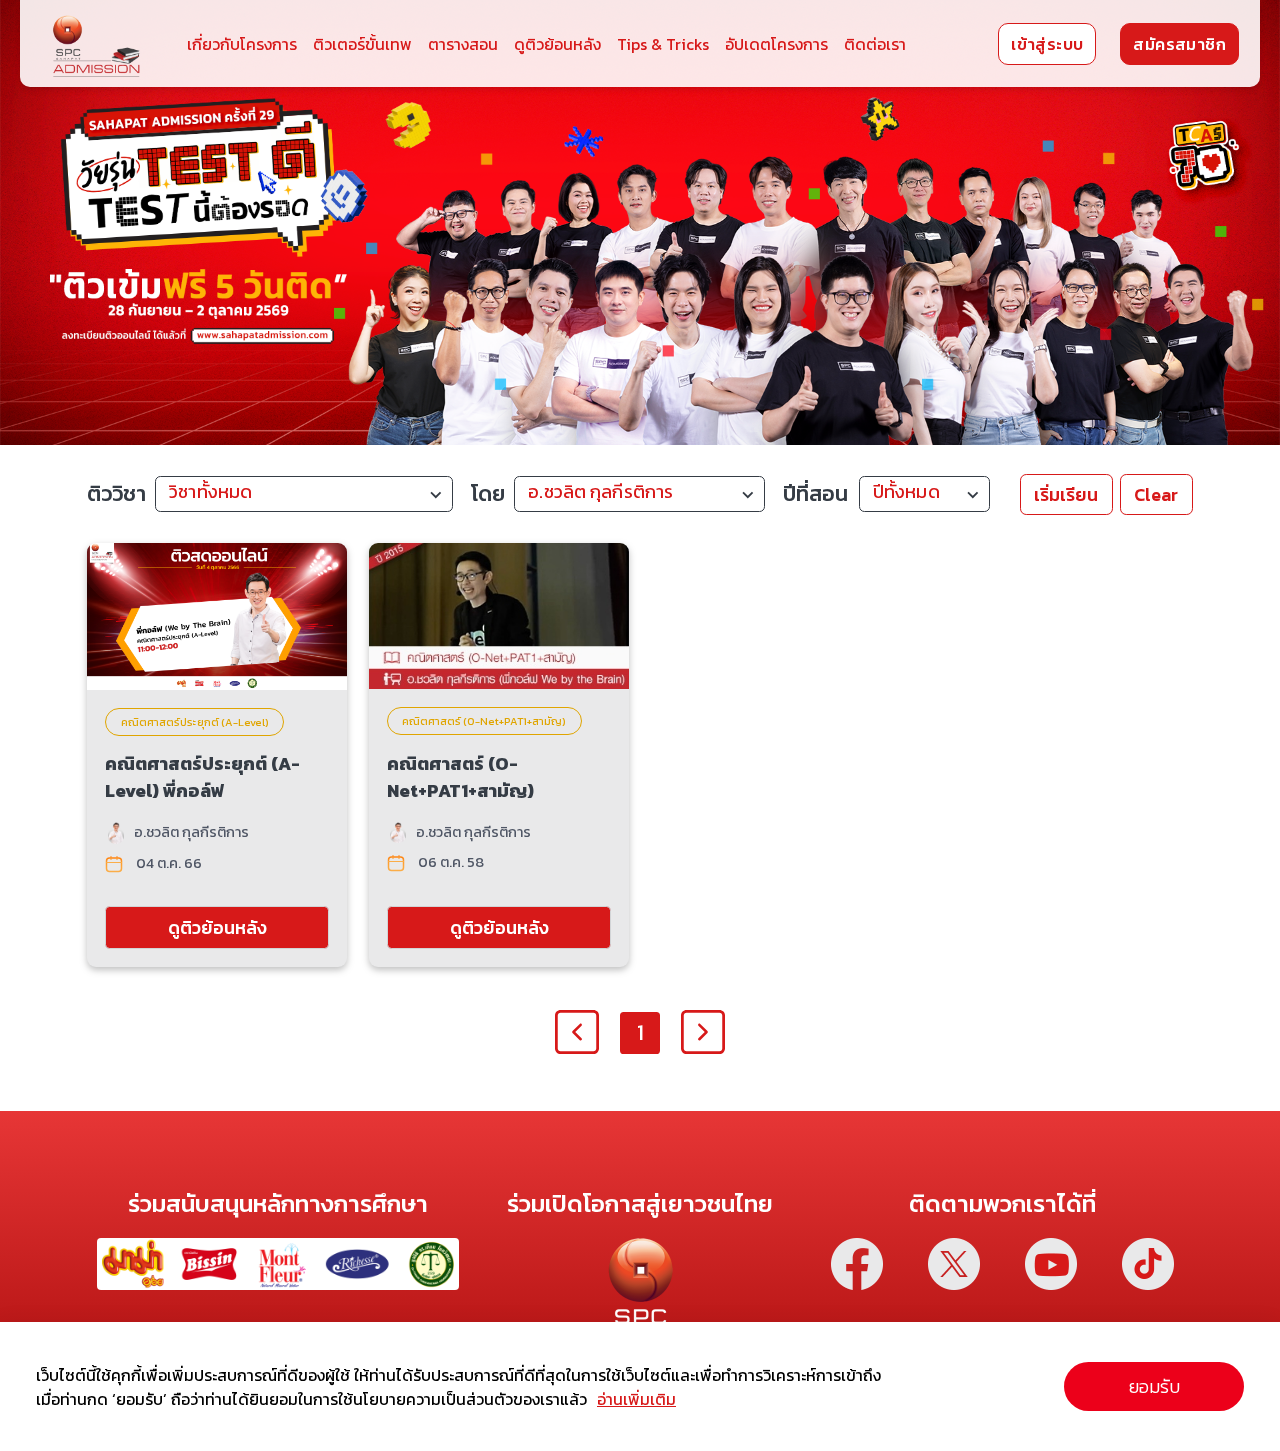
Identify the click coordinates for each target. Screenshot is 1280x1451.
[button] (304, 495)
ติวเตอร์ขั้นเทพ (362, 44)
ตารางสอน (463, 44)
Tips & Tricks (663, 44)
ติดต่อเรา (875, 44)
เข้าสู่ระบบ (1047, 44)
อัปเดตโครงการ (776, 44)
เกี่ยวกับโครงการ (242, 44)
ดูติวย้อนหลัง (557, 44)
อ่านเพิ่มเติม (636, 1399)
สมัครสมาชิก (1179, 44)
